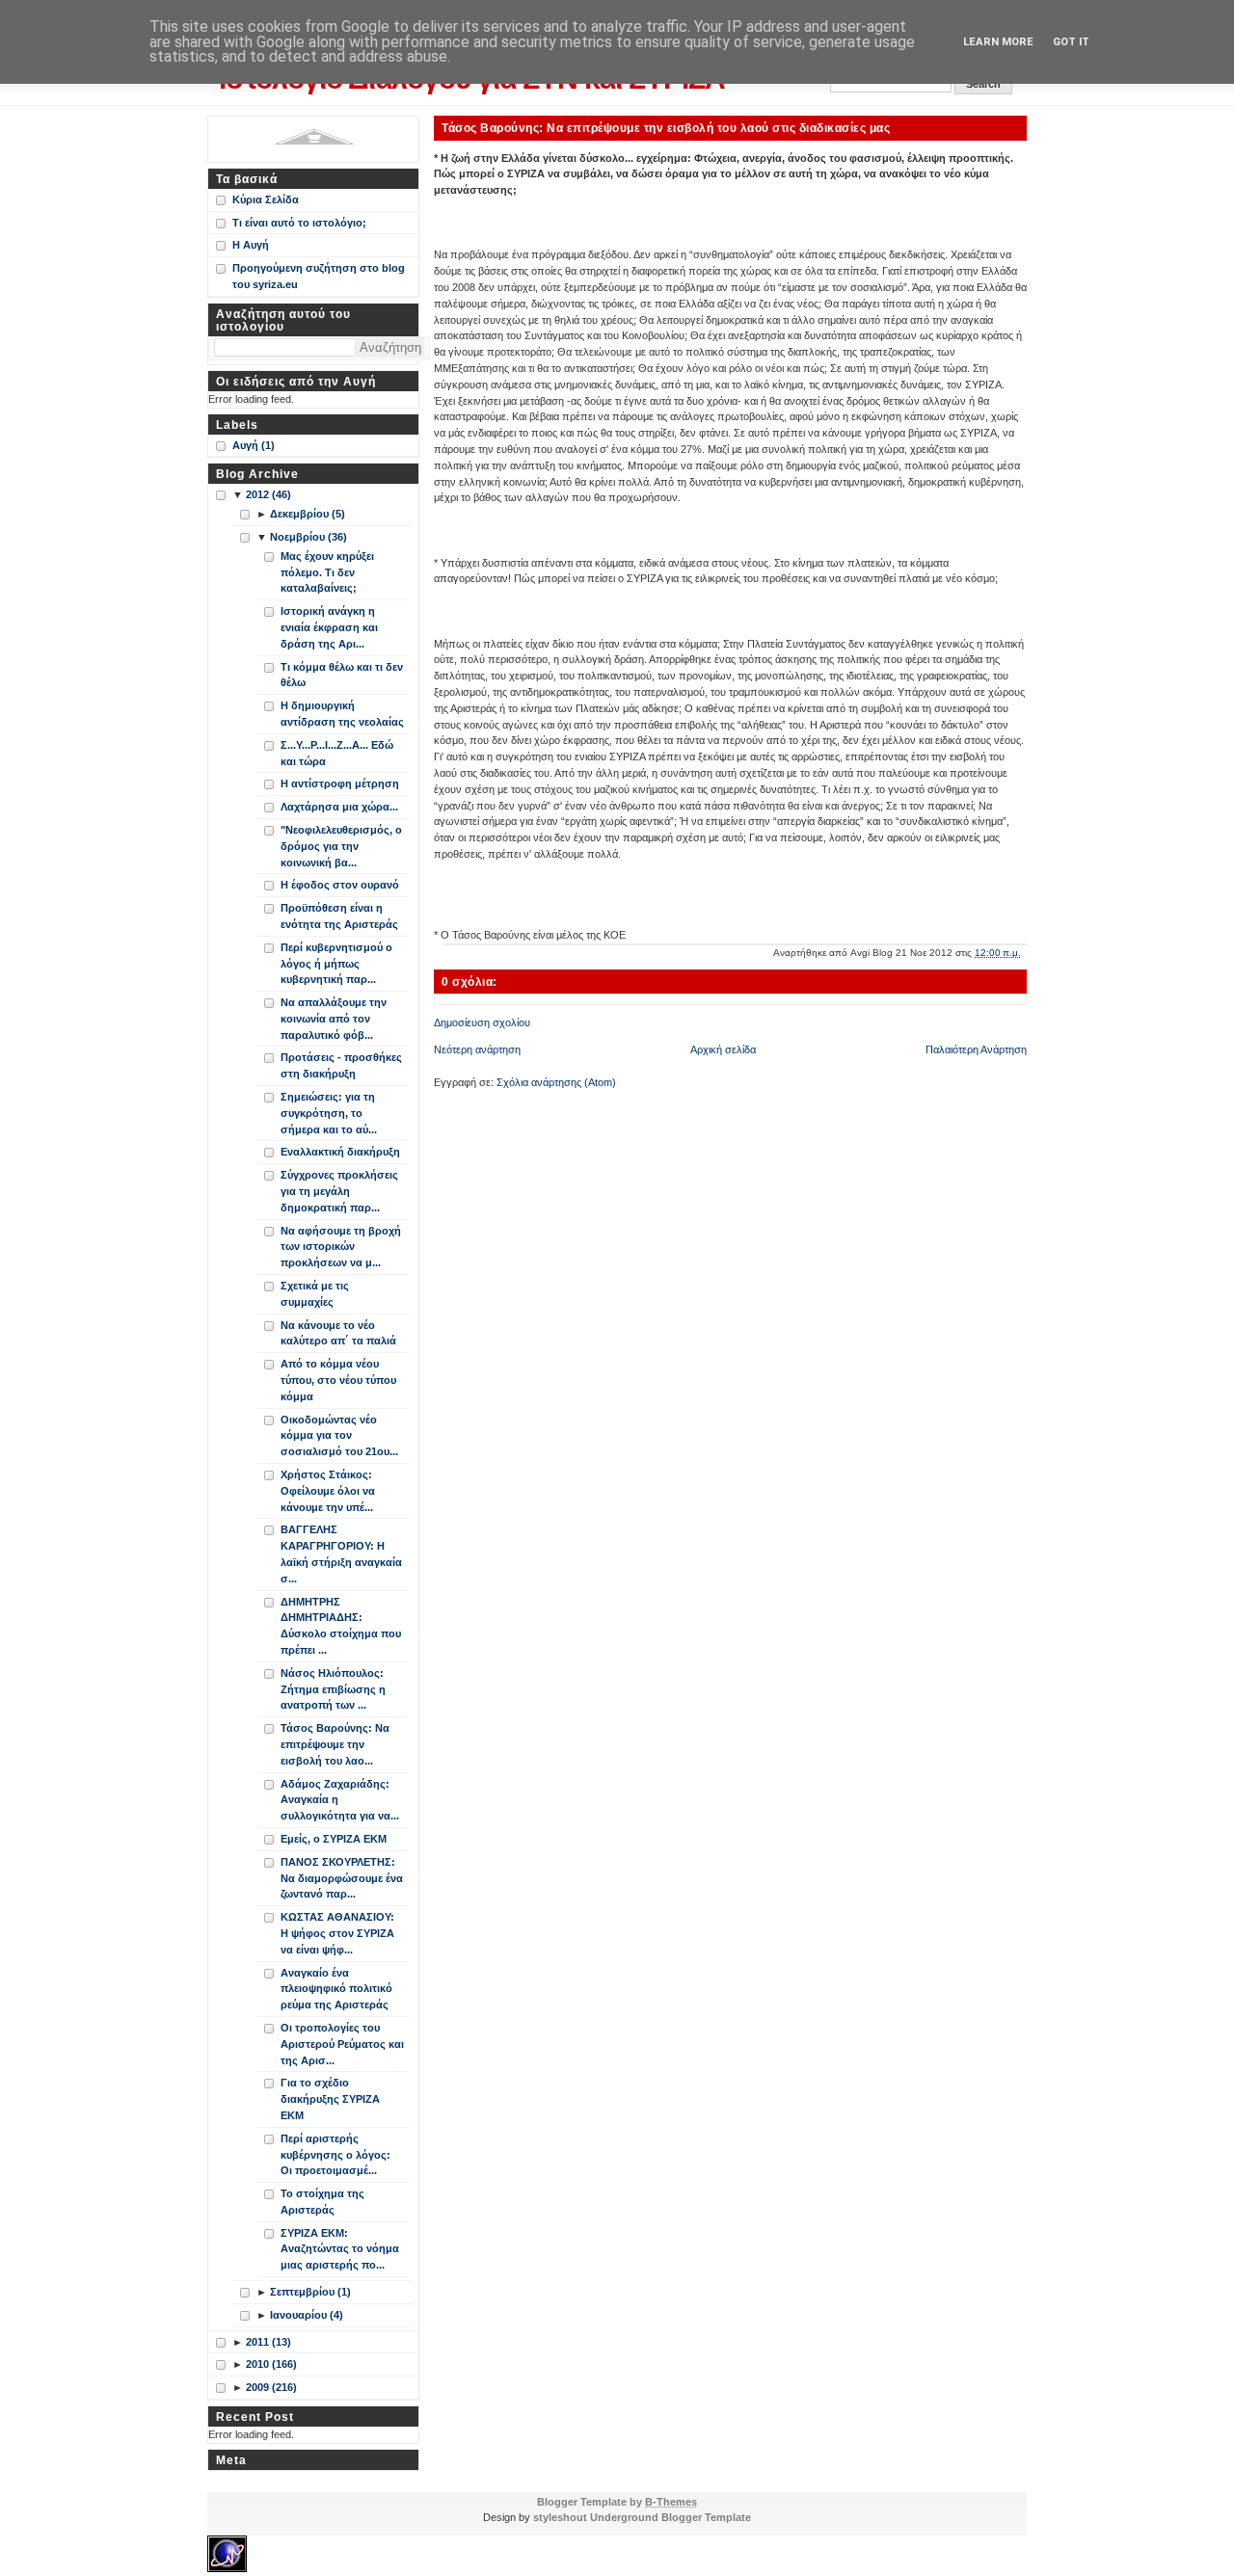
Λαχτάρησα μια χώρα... (339, 807)
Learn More (998, 42)
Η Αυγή (251, 245)
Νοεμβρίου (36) (308, 537)
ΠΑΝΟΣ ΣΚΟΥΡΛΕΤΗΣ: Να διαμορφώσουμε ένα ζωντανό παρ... (342, 1878)
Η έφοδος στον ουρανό (340, 885)
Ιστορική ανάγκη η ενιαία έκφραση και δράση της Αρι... (329, 627)
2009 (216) (271, 2387)
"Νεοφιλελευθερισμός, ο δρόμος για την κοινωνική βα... (341, 846)
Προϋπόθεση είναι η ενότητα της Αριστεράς (339, 916)
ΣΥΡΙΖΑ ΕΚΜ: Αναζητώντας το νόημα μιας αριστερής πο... (340, 2249)
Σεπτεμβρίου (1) (310, 2292)
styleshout (560, 2517)
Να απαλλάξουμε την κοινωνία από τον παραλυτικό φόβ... (334, 1019)
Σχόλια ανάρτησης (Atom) (556, 1082)
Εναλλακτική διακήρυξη (340, 1152)
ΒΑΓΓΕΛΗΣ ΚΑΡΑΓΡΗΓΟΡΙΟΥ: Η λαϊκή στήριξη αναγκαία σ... (341, 1554)
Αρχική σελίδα (723, 1049)
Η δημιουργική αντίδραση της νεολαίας (342, 714)
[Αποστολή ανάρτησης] (1025, 953)
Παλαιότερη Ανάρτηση (976, 1049)
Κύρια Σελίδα (266, 199)
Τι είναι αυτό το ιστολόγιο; (299, 223)
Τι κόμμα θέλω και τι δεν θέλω (342, 675)
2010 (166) (271, 2364)
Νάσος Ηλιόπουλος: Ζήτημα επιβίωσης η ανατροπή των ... (333, 1689)
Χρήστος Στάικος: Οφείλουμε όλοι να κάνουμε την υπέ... (328, 1491)
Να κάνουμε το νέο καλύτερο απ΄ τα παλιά (338, 1333)
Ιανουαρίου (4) (307, 2315)
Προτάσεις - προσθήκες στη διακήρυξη (341, 1065)
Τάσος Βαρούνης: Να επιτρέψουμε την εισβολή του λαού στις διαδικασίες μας (666, 128)
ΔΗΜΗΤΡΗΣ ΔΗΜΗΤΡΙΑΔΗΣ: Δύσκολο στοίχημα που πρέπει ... (341, 1626)
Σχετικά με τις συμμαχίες (315, 1294)
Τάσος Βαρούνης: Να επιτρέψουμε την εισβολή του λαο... (335, 1744)
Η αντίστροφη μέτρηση (340, 783)
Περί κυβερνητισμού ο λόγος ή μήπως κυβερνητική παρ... (336, 964)
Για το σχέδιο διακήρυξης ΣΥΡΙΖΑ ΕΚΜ (330, 2099)
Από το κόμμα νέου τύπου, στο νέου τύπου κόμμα (338, 1380)
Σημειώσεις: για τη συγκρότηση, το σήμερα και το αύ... (329, 1113)
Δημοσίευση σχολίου (482, 1022)
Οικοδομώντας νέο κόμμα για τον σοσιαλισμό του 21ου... (339, 1436)
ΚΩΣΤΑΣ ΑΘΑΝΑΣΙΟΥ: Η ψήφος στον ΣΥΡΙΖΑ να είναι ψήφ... (337, 1933)
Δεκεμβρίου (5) (308, 514)
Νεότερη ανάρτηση (477, 1049)
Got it (1071, 42)
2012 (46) (268, 494)
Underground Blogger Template (671, 2517)
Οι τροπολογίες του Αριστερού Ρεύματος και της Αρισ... (342, 2044)
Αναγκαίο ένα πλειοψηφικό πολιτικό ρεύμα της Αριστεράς (336, 1989)
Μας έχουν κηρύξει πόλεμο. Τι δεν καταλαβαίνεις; (327, 572)
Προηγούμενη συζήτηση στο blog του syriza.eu (319, 276)
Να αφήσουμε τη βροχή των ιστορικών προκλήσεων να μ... (341, 1247)
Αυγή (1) (254, 445)
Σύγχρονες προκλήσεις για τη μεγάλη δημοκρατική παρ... (339, 1191)
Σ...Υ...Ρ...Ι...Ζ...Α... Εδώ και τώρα (337, 753)
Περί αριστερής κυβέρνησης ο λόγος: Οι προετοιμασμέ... (335, 2155)
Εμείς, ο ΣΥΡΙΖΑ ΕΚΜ (334, 1839)
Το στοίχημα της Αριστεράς (322, 2202)
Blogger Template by (617, 2502)
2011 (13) (268, 2342)
